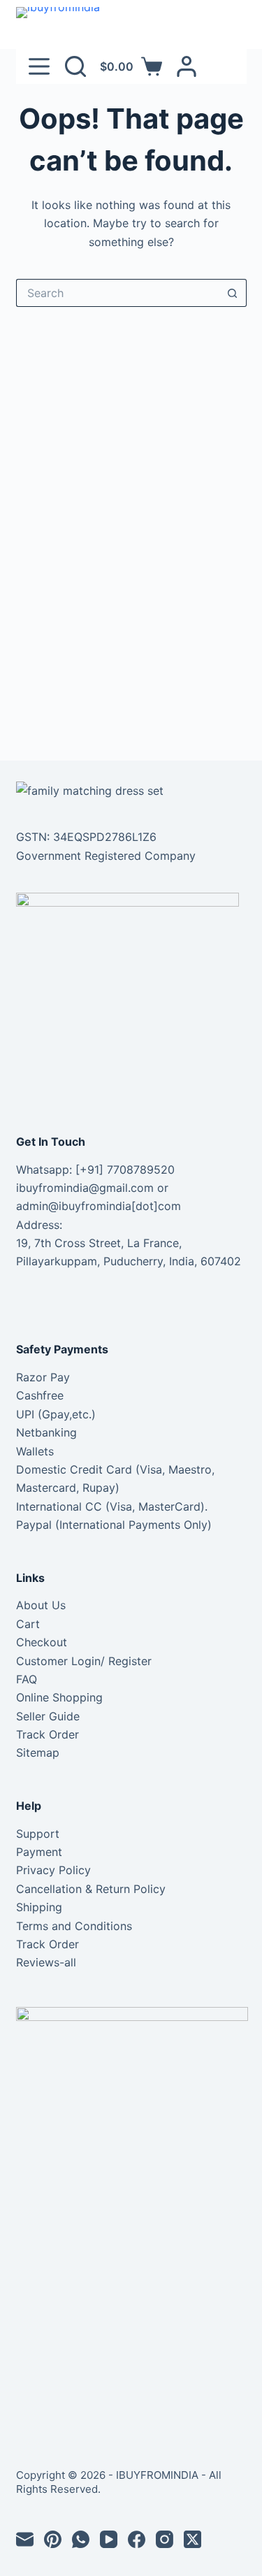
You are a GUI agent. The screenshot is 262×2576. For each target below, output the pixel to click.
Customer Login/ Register (84, 1661)
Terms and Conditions (74, 1926)
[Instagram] (165, 2539)
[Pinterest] (53, 2539)
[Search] (75, 66)
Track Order (48, 1734)
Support (38, 1834)
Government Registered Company (106, 856)
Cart (28, 1624)
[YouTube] (109, 2539)
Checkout (42, 1642)
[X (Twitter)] (192, 2539)
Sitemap (38, 1753)
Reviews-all (46, 1962)
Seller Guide (48, 1716)
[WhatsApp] (81, 2539)
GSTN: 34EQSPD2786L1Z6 (86, 837)
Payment (39, 1852)
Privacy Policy (53, 1870)
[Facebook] (137, 2539)
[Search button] (233, 293)
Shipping (39, 1907)
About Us (41, 1605)
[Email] (25, 2539)
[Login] (187, 66)
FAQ (27, 1679)
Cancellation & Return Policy (91, 1889)
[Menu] (39, 66)
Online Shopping (59, 1697)
